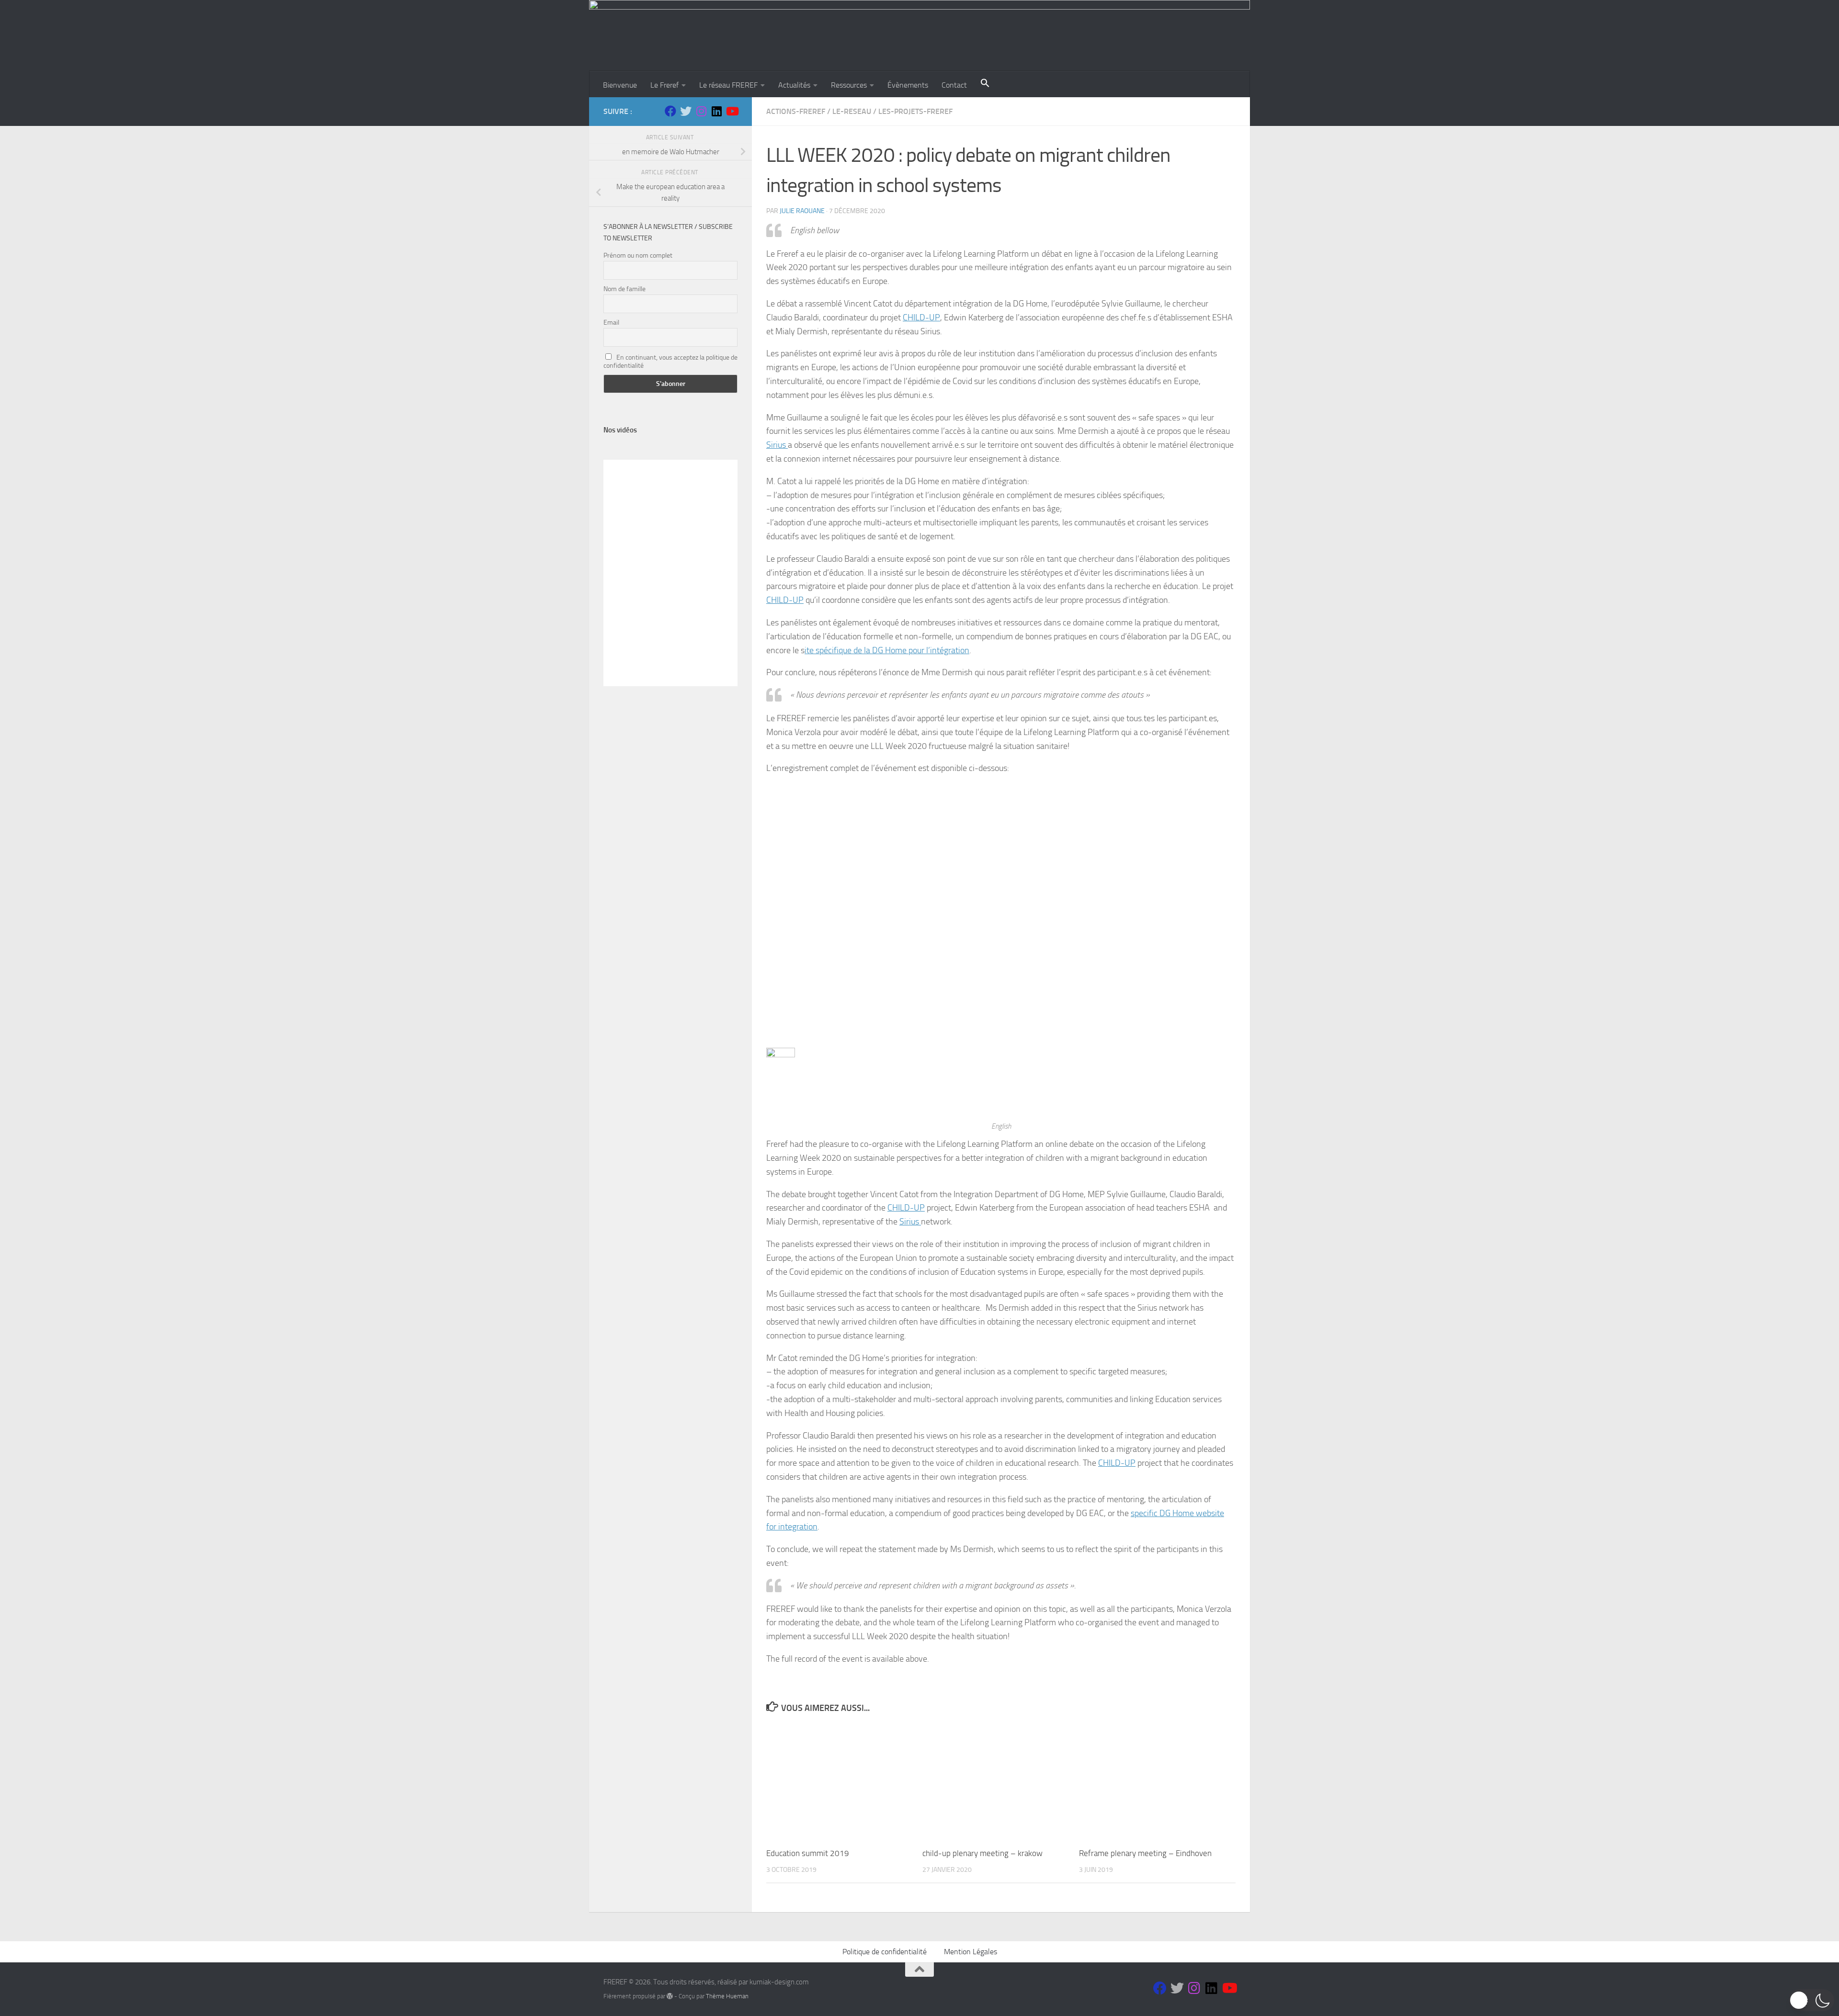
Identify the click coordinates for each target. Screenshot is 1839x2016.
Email (611, 323)
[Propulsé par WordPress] (670, 1996)
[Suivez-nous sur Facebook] (670, 111)
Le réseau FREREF (728, 85)
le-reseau (852, 111)
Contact (954, 85)
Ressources (849, 85)
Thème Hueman (727, 1996)
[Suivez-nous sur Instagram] (701, 111)
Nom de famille (624, 289)
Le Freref (664, 85)
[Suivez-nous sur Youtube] (732, 111)
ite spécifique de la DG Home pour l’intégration (887, 650)
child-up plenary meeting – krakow (982, 1853)
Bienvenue (620, 85)
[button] (985, 84)
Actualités (794, 85)
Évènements (908, 85)
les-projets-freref (915, 111)
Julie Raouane (802, 211)
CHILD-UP (921, 317)
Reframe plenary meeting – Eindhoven (1145, 1853)
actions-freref (796, 111)
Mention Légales (971, 1952)
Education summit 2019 (808, 1853)
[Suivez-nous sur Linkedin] (716, 111)
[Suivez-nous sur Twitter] (686, 111)
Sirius (777, 445)
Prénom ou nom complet (638, 255)
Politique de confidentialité (885, 1952)
